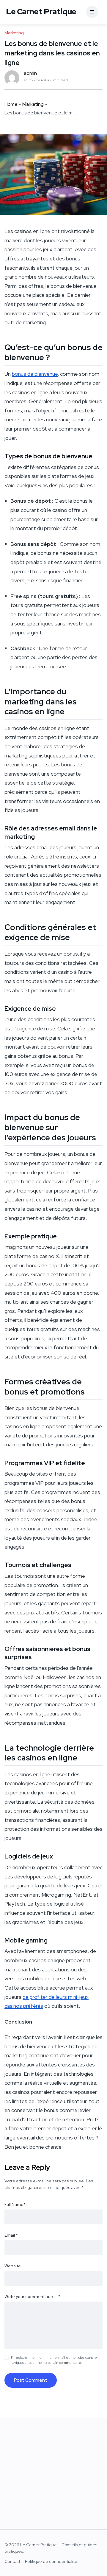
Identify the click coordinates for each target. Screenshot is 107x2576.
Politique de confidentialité (51, 2561)
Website (13, 2266)
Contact (12, 2561)
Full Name (15, 2204)
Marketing (33, 104)
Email (11, 2235)
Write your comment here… (32, 2296)
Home (11, 104)
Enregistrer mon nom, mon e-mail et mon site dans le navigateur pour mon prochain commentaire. (54, 2360)
